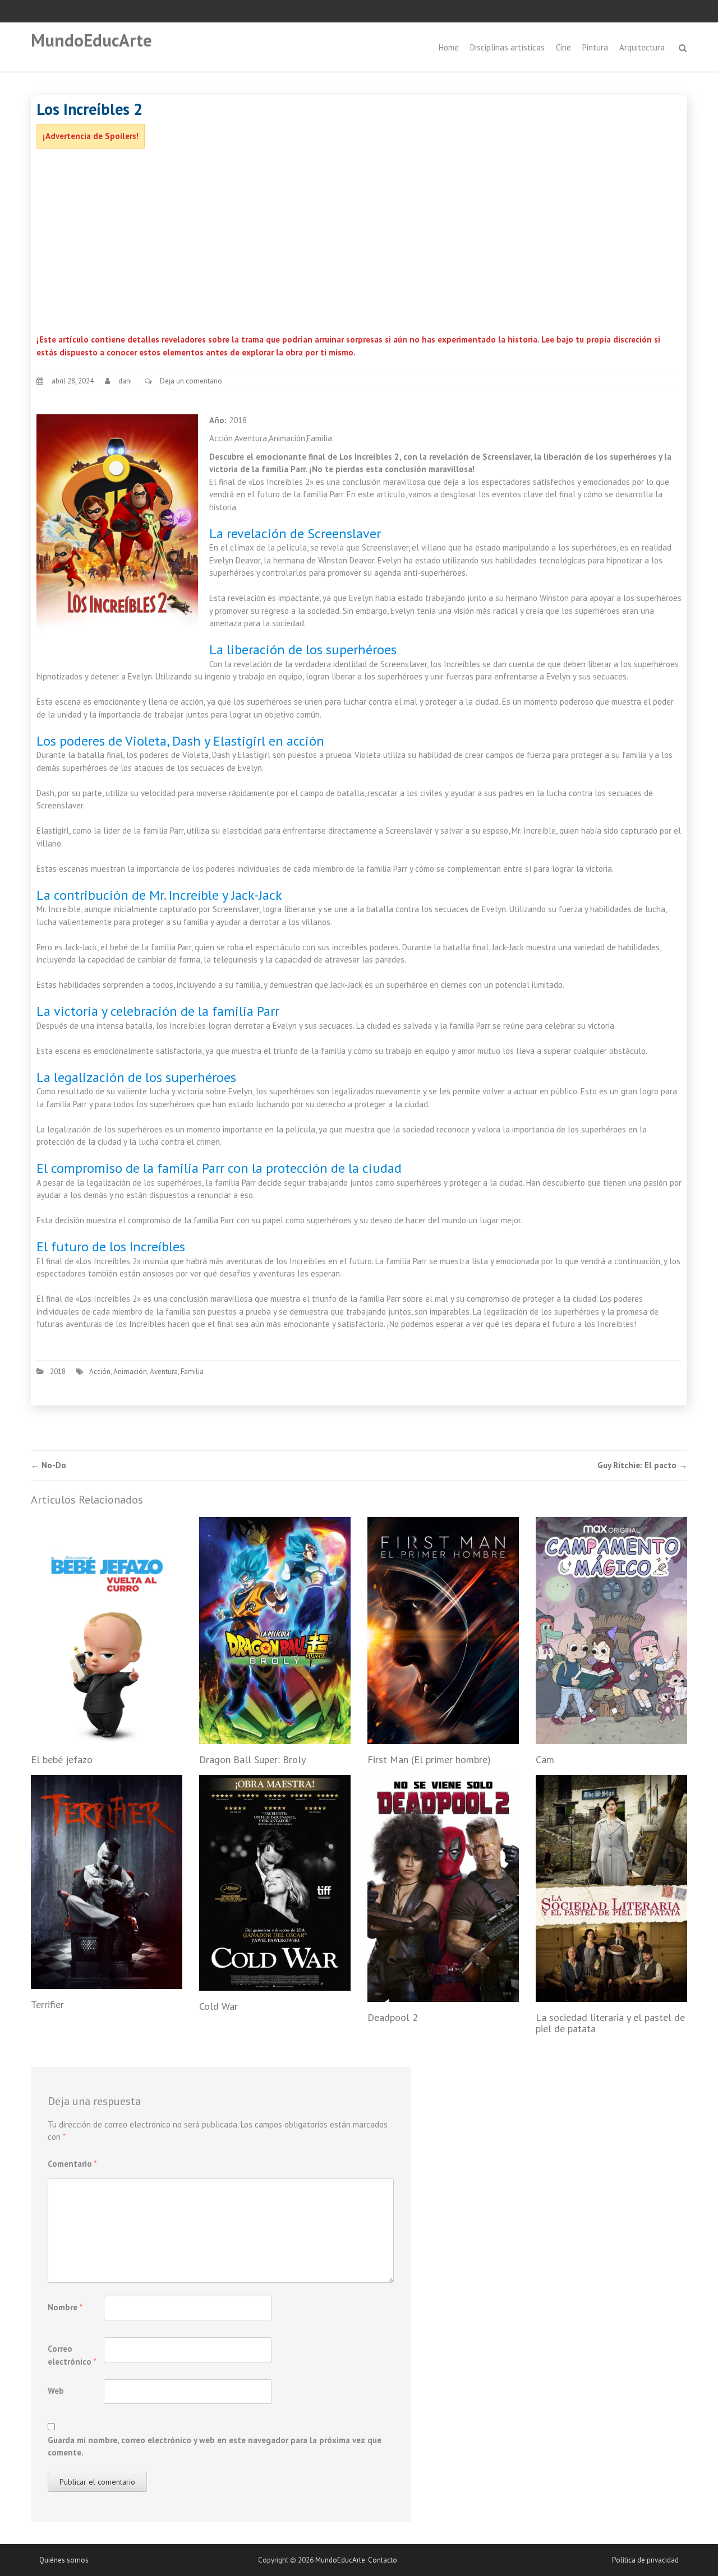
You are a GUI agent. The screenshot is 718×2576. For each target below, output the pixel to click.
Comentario (72, 2164)
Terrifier (47, 2004)
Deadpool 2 (393, 2017)
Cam (545, 1759)
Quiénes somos (64, 2560)
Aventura (164, 1372)
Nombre (65, 2307)
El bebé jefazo (62, 1759)
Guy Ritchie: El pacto (642, 1465)
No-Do (49, 1465)
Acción (100, 1372)
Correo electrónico (72, 2355)
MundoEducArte (91, 40)
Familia (192, 1372)
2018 (58, 1372)
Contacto (383, 2560)
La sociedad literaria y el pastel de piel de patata (610, 2023)
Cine (563, 47)
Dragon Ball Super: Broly (252, 1759)
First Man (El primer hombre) (429, 1759)
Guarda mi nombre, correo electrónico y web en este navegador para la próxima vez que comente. (215, 2446)
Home (449, 47)
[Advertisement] (359, 244)
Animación (130, 1372)
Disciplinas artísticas (507, 47)
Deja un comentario (191, 381)
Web (56, 2391)
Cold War (218, 2006)
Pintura (595, 47)
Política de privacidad (645, 2560)
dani (125, 381)
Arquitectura (642, 47)
